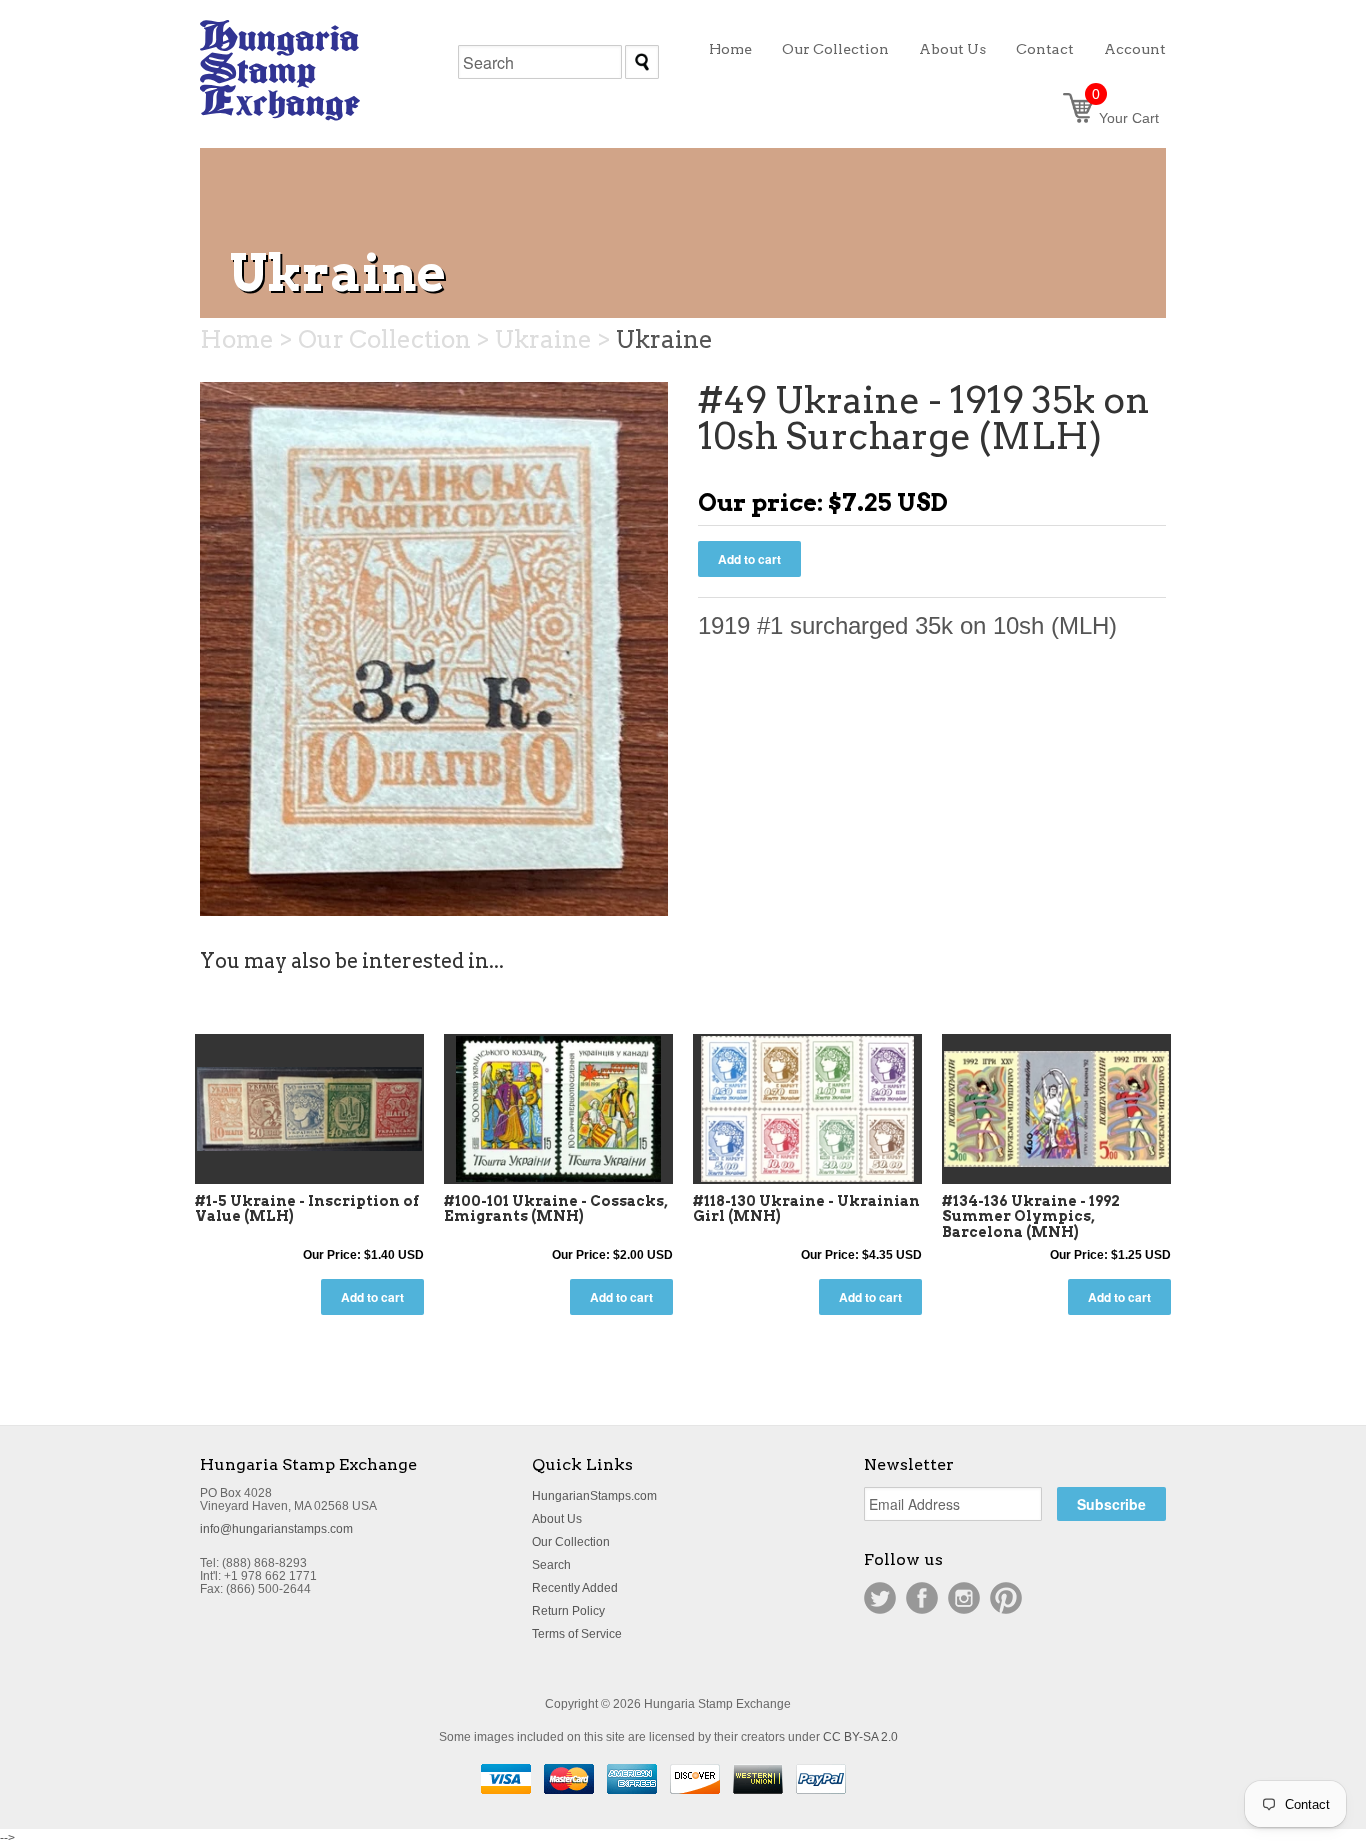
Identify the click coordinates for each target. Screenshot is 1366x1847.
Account (1135, 49)
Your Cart (1125, 118)
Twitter (880, 1598)
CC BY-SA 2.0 (860, 1737)
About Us (557, 1519)
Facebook (922, 1598)
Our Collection (571, 1542)
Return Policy (568, 1611)
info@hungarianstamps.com (276, 1529)
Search (551, 1565)
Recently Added (575, 1588)
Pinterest (1006, 1598)
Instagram (964, 1598)
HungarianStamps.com (594, 1496)
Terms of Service (577, 1634)
